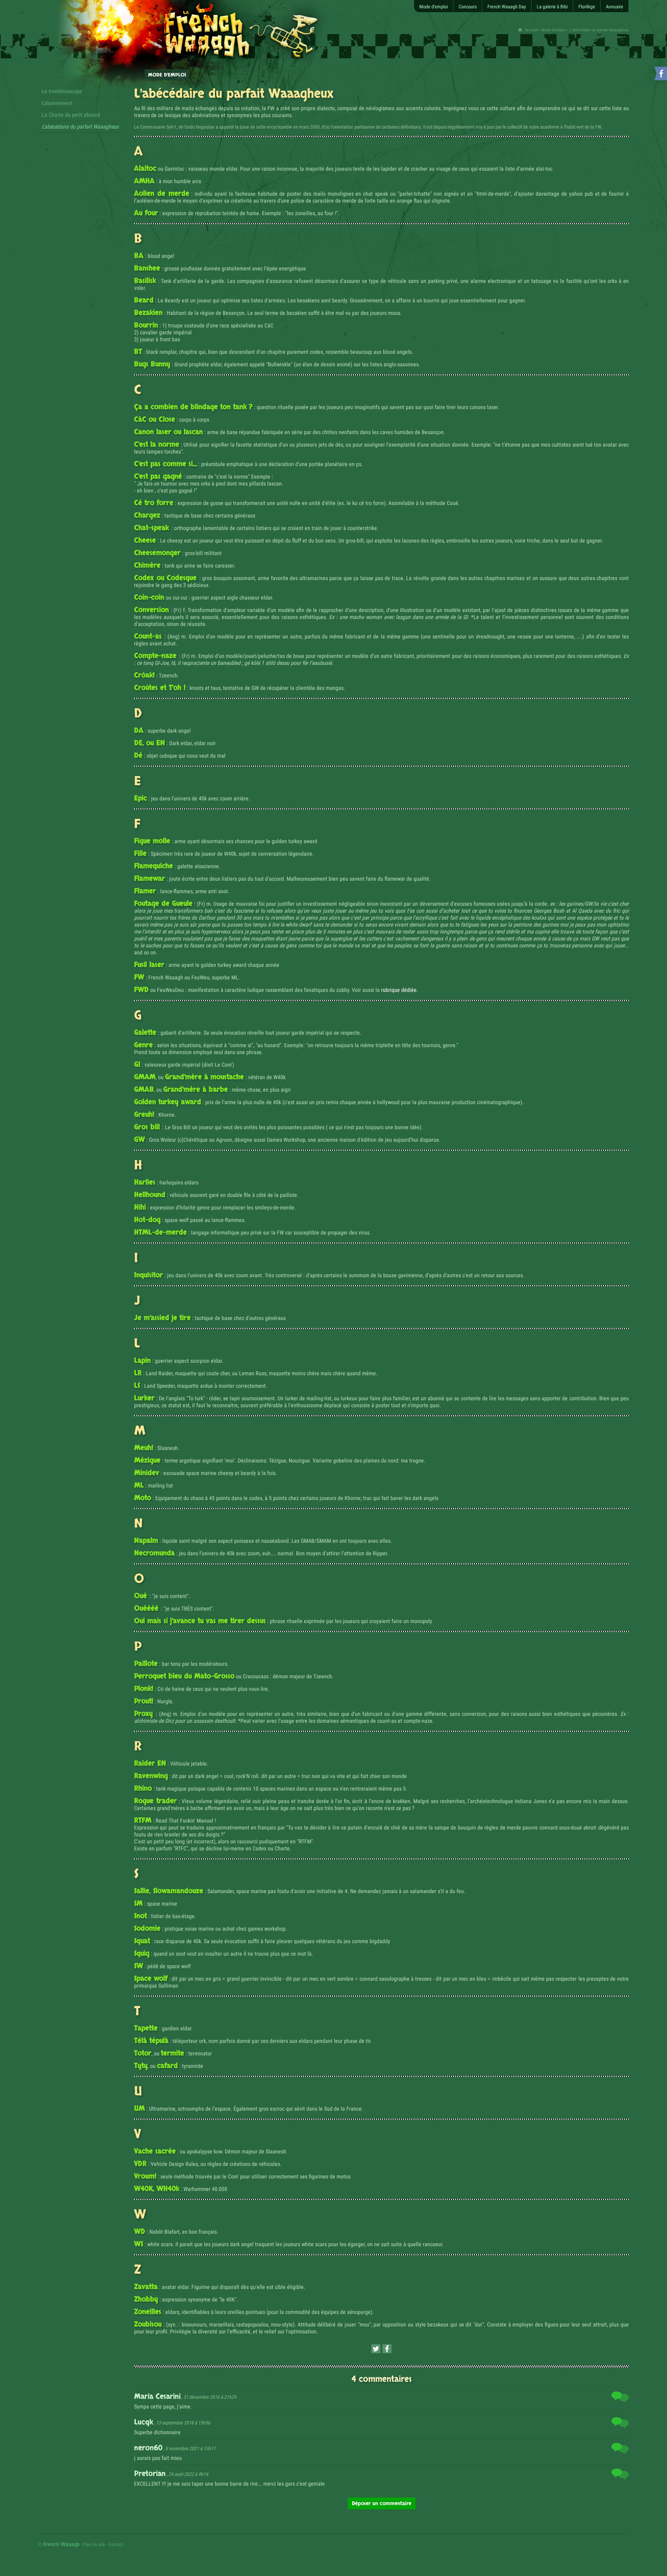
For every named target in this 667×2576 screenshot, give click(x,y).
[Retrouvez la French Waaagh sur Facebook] (660, 75)
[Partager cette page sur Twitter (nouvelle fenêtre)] (376, 2349)
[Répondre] (620, 2398)
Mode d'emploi (553, 30)
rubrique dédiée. (400, 990)
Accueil (531, 30)
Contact (116, 2544)
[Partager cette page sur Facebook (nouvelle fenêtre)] (387, 2349)
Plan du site (94, 2544)
